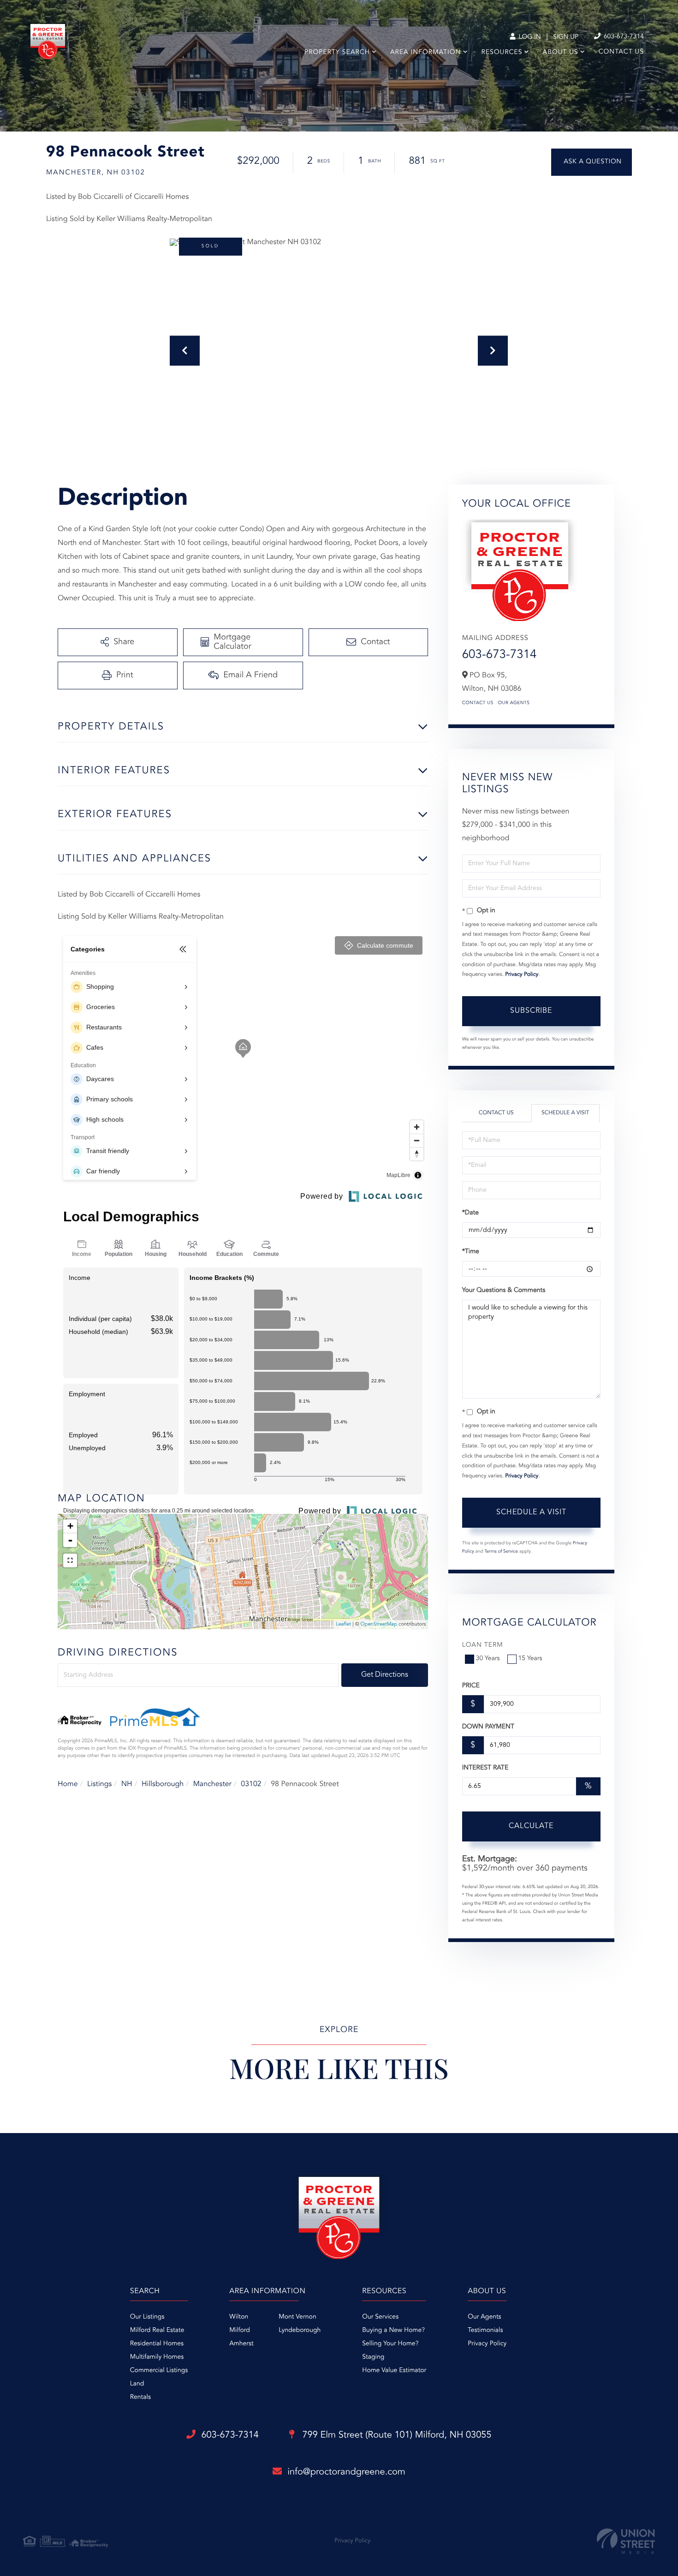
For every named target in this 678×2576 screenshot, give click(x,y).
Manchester (212, 1784)
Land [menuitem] (137, 2384)
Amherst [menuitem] (241, 2344)
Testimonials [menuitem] (485, 2331)
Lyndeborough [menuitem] (300, 2331)
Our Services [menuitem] (380, 2317)
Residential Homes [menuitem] (157, 2344)
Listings (99, 1784)
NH (127, 1784)
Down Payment (488, 1727)
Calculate (531, 1826)
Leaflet (343, 1624)
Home (68, 1784)
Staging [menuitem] (373, 2357)
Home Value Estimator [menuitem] (394, 2371)
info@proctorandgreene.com (346, 2472)
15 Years (530, 1659)
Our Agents (514, 703)
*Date (470, 1213)
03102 (251, 1784)
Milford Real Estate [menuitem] (157, 2331)
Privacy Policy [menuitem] (487, 2344)
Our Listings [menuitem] (147, 2317)
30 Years (488, 1659)
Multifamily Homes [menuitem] (157, 2357)
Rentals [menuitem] (140, 2397)
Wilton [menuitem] (239, 2317)
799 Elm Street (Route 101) (396, 2435)
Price (471, 1686)
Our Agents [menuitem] (484, 2317)
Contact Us (478, 703)
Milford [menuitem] (240, 2331)
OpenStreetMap (379, 1624)
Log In (529, 37)
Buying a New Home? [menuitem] (393, 2331)
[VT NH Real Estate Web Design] (626, 2541)
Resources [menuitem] (502, 53)
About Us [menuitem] (561, 53)
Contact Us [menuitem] (621, 52)
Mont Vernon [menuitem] (297, 2317)
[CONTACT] (592, 162)
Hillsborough (163, 1784)
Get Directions (385, 1675)
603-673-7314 (623, 37)
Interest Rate (485, 1768)
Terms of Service (501, 1552)
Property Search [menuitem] (337, 53)
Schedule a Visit (565, 1113)
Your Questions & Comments (504, 1291)
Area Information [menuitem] (425, 53)
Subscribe (531, 1011)
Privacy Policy (522, 974)
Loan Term (483, 1645)
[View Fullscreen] (70, 1560)
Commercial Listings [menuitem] (159, 2371)
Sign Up (566, 37)
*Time (471, 1252)
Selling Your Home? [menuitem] (390, 2344)
